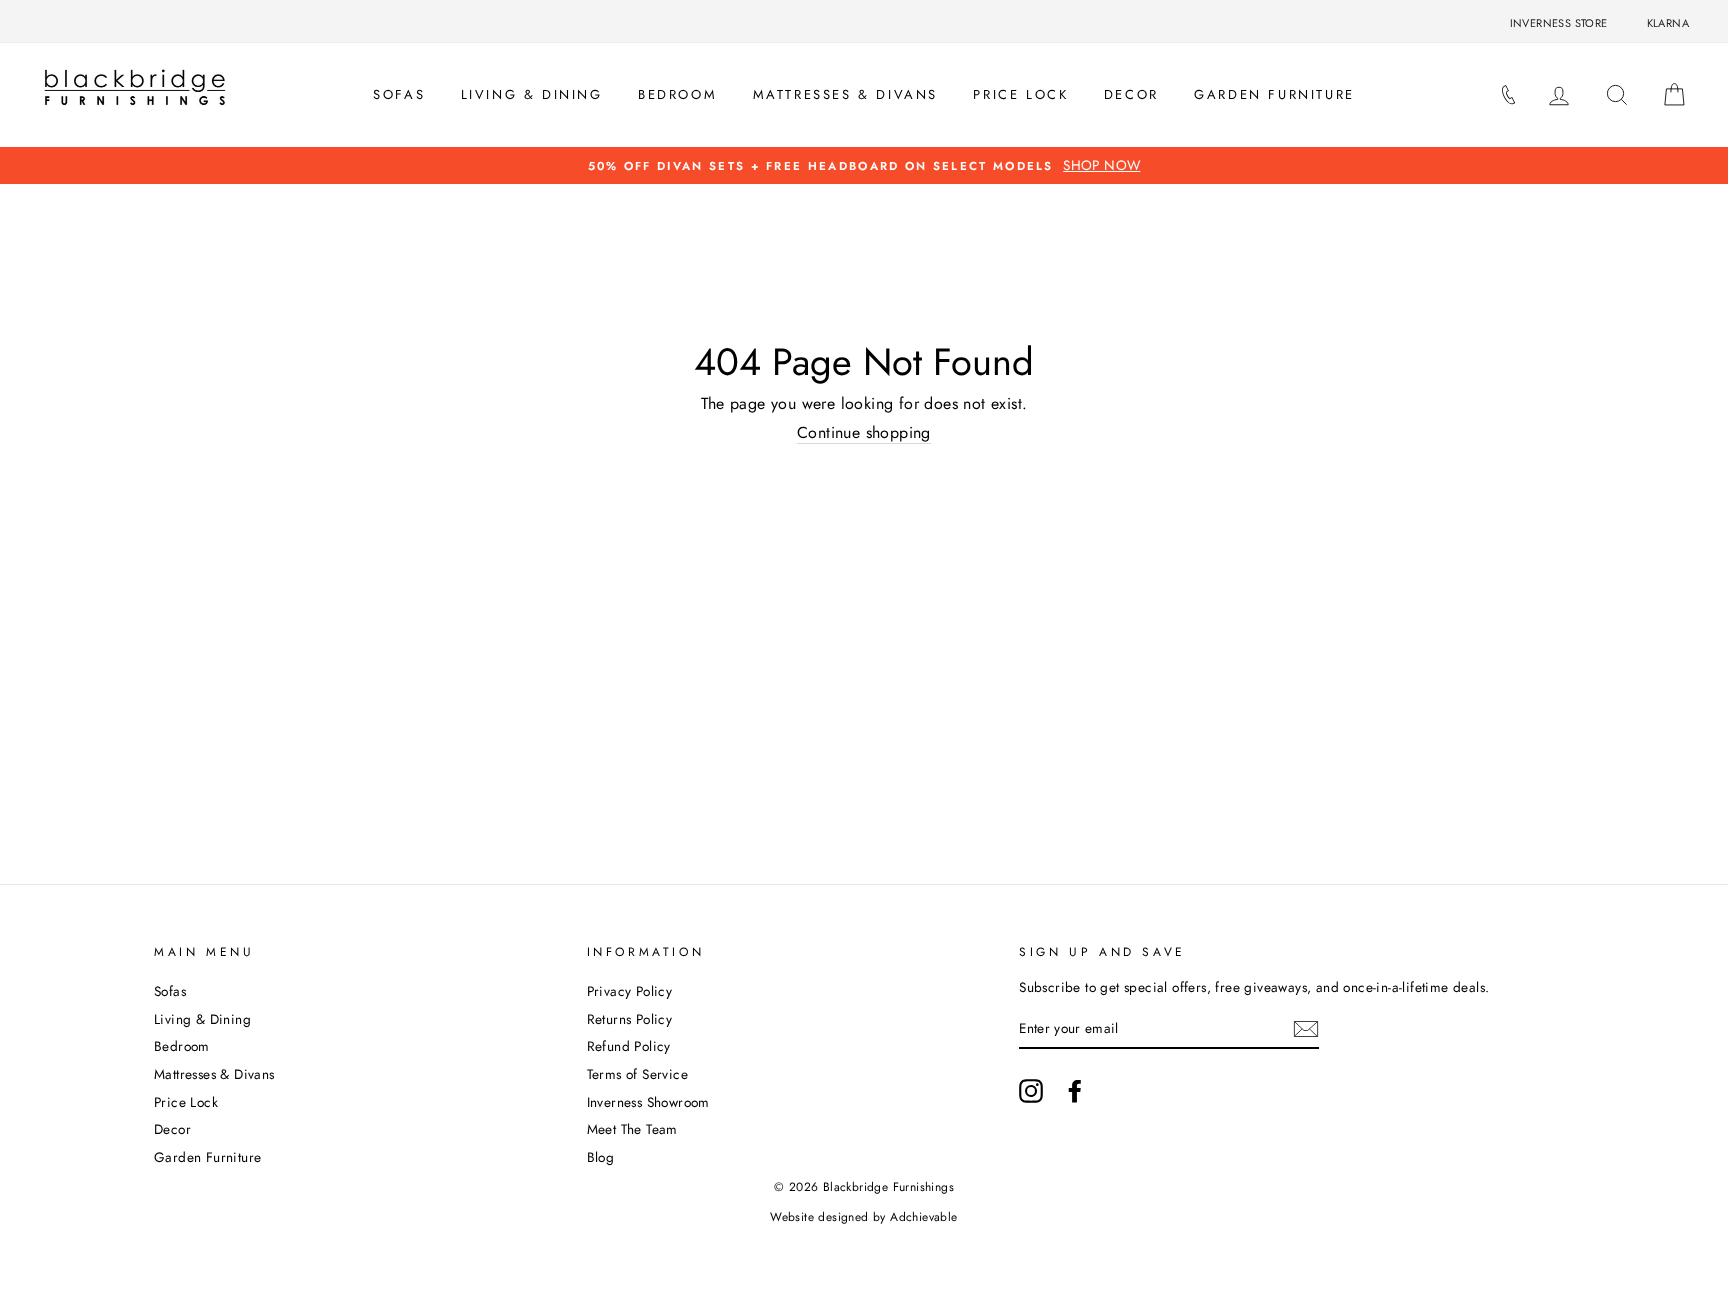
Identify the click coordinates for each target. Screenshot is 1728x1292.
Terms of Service (637, 1074)
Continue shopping (864, 433)
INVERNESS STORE (1559, 23)
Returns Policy (630, 1019)
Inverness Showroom (648, 1102)
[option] (864, 165)
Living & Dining (532, 94)
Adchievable (923, 1217)
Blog (601, 1157)
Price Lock (1020, 94)
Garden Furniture (1274, 94)
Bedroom (677, 94)
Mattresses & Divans (845, 94)
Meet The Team (632, 1129)
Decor (1131, 94)
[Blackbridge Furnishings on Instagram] (1031, 1091)
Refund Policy (629, 1046)
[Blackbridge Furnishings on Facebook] (1075, 1091)
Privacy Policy (630, 991)
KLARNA (1668, 23)
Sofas (399, 94)
